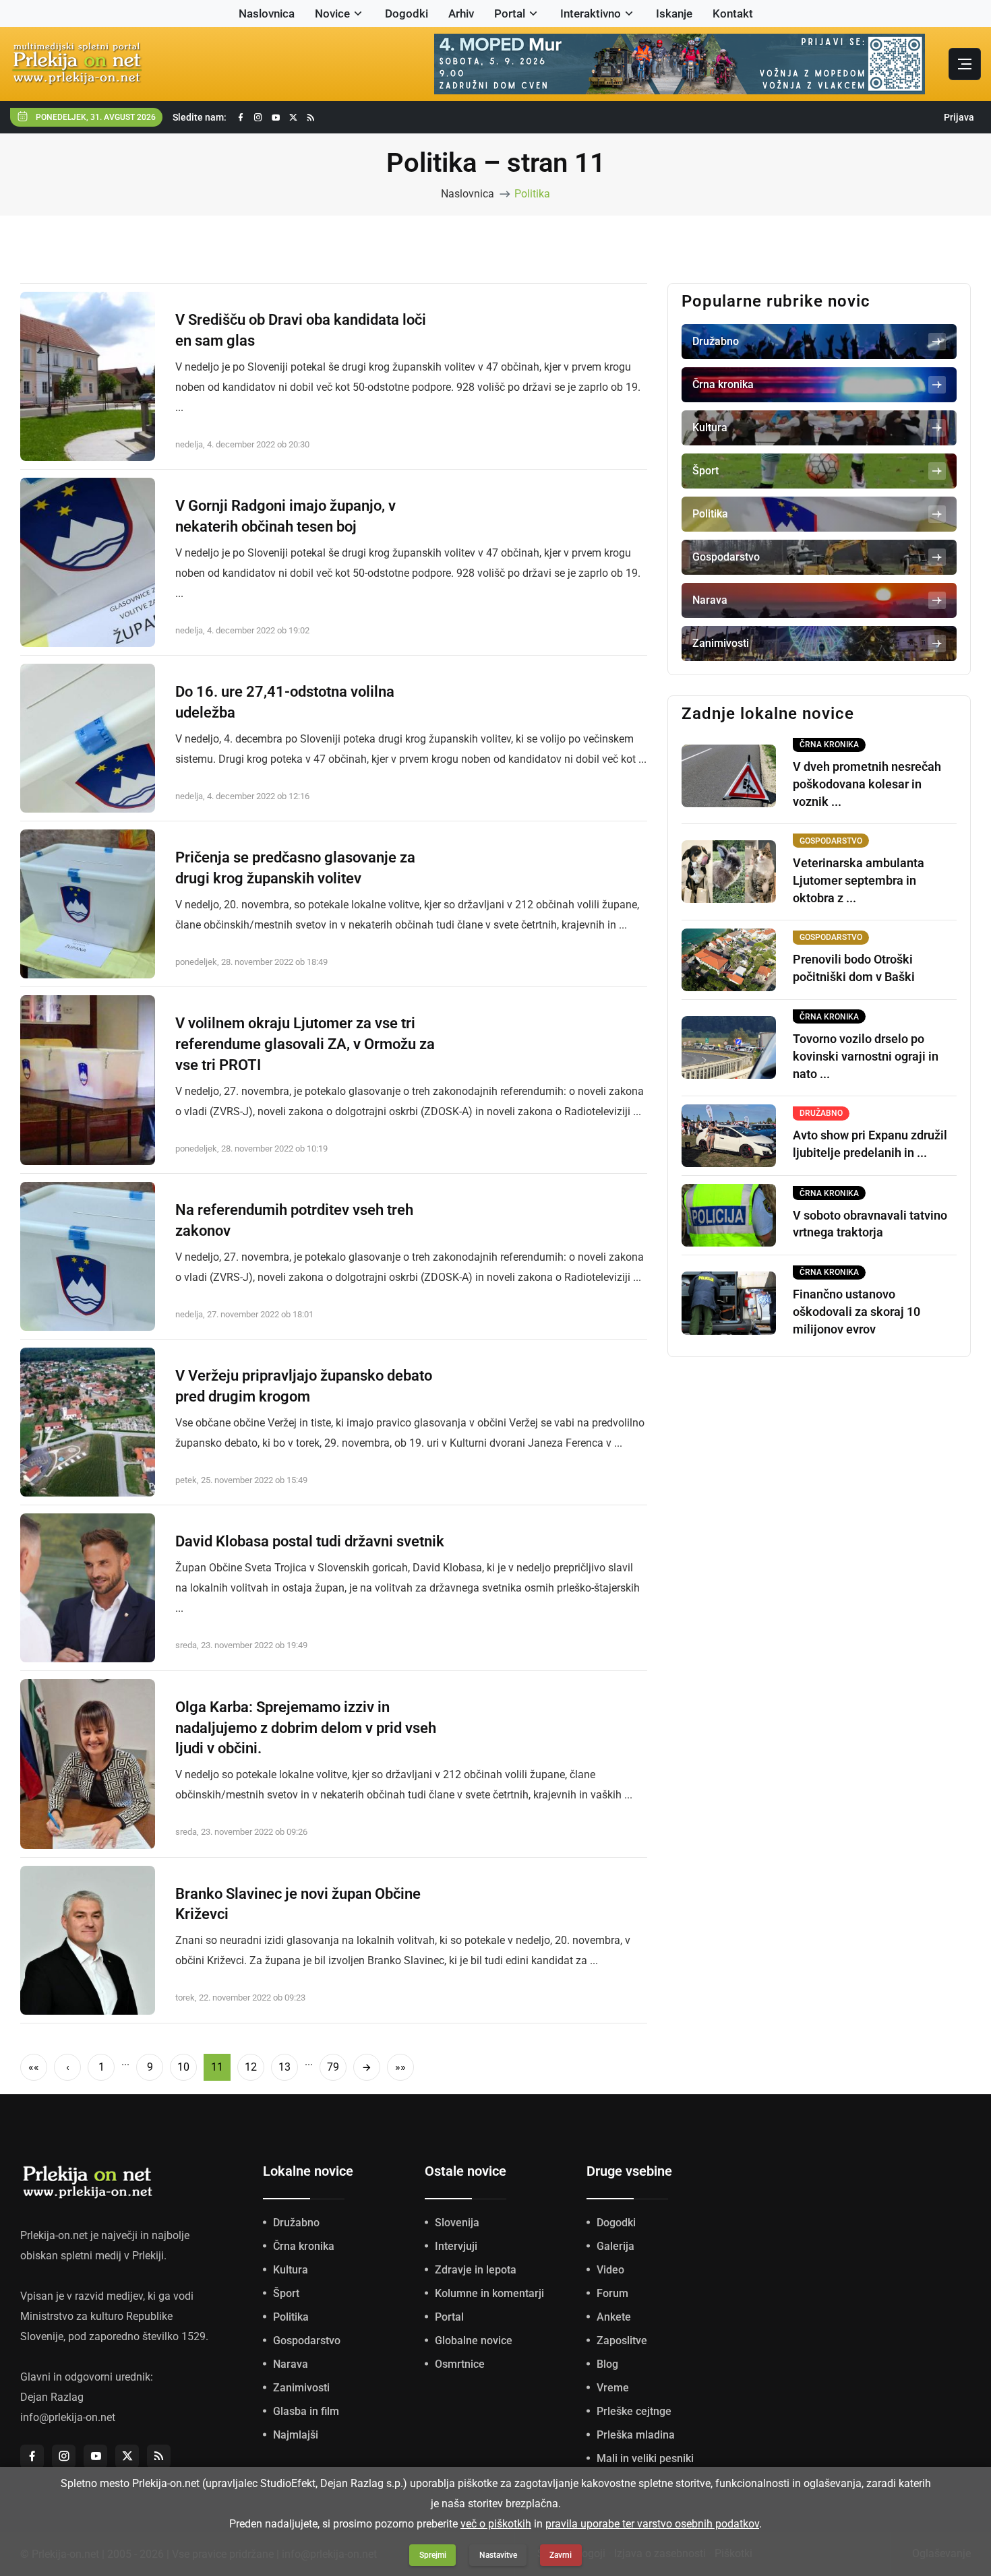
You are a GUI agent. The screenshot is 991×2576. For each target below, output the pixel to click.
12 (251, 2067)
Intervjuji (456, 2246)
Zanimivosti (301, 2388)
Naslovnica (267, 13)
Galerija (615, 2246)
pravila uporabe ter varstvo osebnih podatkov (652, 2524)
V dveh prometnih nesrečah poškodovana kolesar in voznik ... (867, 784)
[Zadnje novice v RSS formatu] (311, 118)
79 (333, 2067)
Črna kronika (304, 2246)
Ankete (614, 2317)
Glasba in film (306, 2411)
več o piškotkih (496, 2524)
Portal (510, 13)
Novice (332, 13)
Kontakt (733, 13)
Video (610, 2270)
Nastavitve (498, 2555)
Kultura (291, 2270)
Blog (607, 2364)
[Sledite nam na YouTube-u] (276, 118)
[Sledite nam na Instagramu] (258, 118)
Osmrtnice (460, 2364)
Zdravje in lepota (476, 2270)
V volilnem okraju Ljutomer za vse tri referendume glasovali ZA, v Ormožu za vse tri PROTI (305, 1044)
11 (217, 2067)
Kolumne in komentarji (489, 2293)
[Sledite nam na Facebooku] (241, 118)
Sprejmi (433, 2555)
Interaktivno (591, 13)
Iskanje (674, 13)
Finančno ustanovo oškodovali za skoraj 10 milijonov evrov (857, 1312)
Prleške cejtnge (634, 2411)
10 (183, 2067)
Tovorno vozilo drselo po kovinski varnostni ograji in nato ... (866, 1056)
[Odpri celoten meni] (965, 64)
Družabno (296, 2223)
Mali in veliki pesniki (645, 2458)
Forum (612, 2293)
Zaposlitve (622, 2341)
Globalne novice (474, 2341)
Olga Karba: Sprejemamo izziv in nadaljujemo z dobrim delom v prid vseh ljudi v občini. (306, 1728)
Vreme (613, 2388)
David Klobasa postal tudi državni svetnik (310, 1541)
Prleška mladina (636, 2435)
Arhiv (461, 13)
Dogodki (407, 13)
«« (34, 2067)
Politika (532, 194)
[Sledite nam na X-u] (293, 118)
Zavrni (561, 2555)
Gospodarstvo (307, 2341)
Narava (291, 2364)
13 (284, 2067)
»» (400, 2067)
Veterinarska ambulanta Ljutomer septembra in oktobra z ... (859, 880)
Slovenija (457, 2223)
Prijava (959, 117)
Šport (286, 2293)
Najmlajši (296, 2435)
